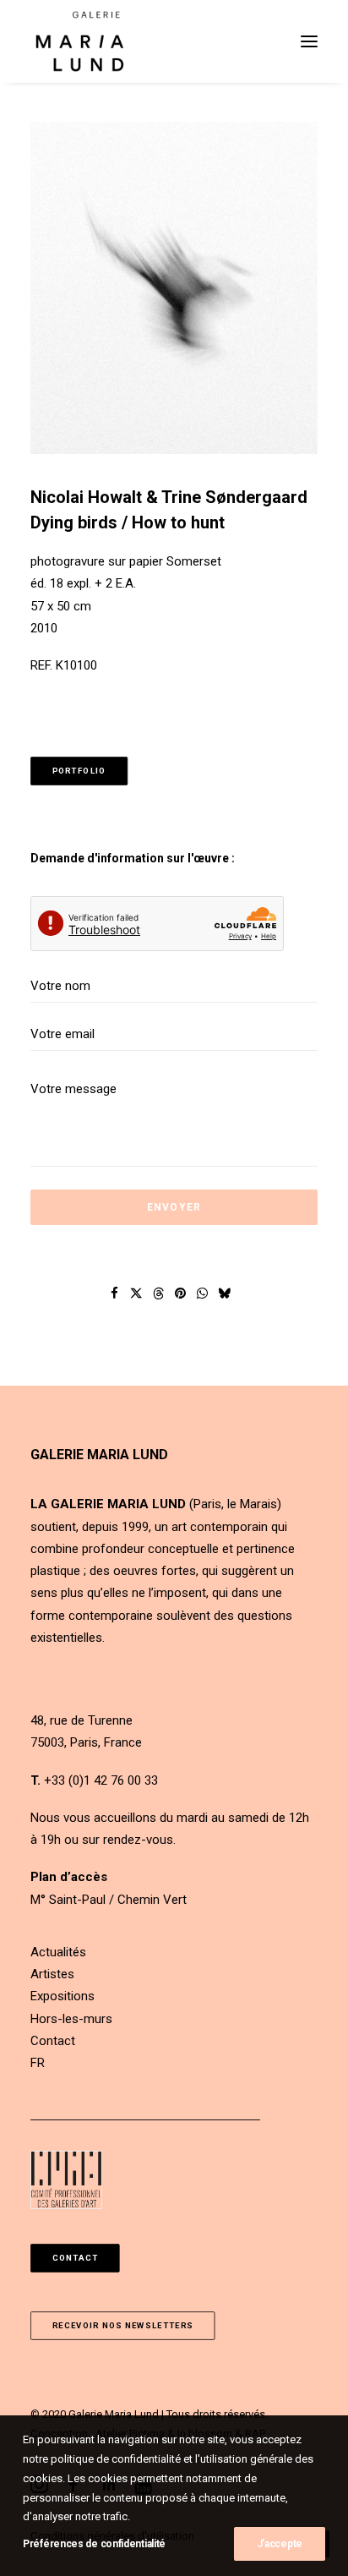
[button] (309, 41)
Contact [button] (76, 2258)
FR (38, 2063)
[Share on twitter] (137, 1293)
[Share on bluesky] (225, 1293)
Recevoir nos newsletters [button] (123, 2325)
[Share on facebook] (115, 1293)
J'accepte (280, 2544)
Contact (53, 2041)
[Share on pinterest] (181, 1293)
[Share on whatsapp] (203, 1293)
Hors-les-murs (71, 2019)
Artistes (52, 1974)
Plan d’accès (69, 1877)
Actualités (58, 1952)
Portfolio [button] (79, 771)
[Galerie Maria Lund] (80, 41)
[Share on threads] (159, 1293)
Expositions (63, 1996)
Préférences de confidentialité (94, 2544)
